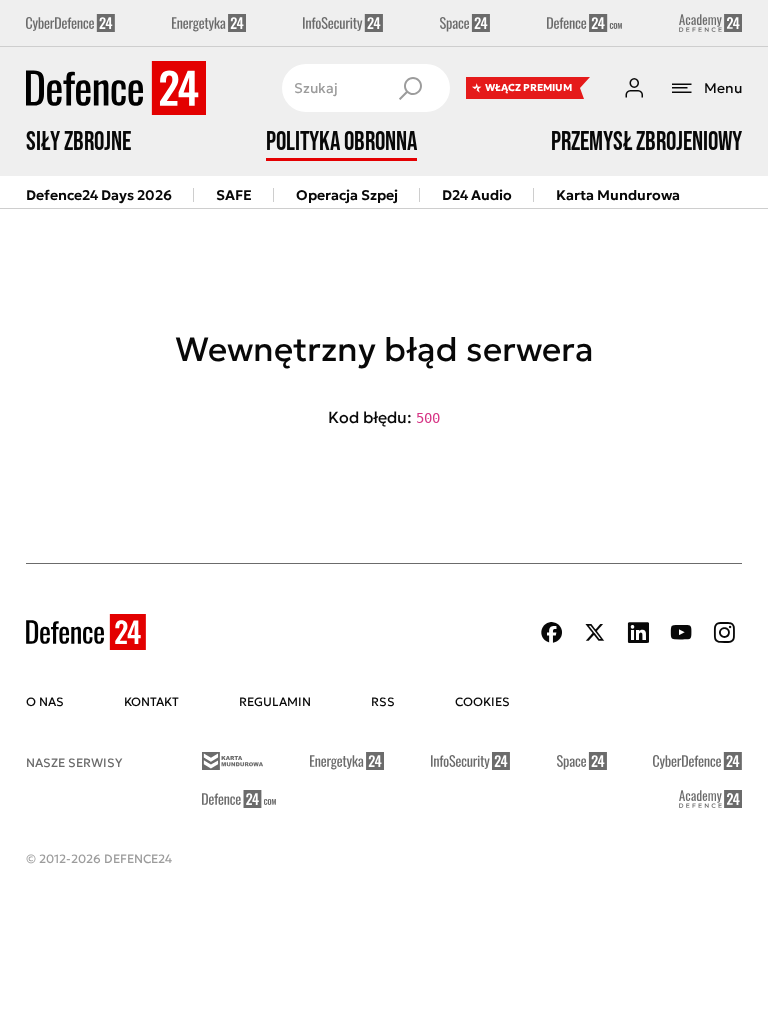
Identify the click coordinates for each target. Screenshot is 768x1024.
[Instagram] (724, 632)
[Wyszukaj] (410, 88)
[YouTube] (681, 632)
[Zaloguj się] (634, 88)
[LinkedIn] (638, 632)
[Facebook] (552, 632)
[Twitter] (595, 632)
